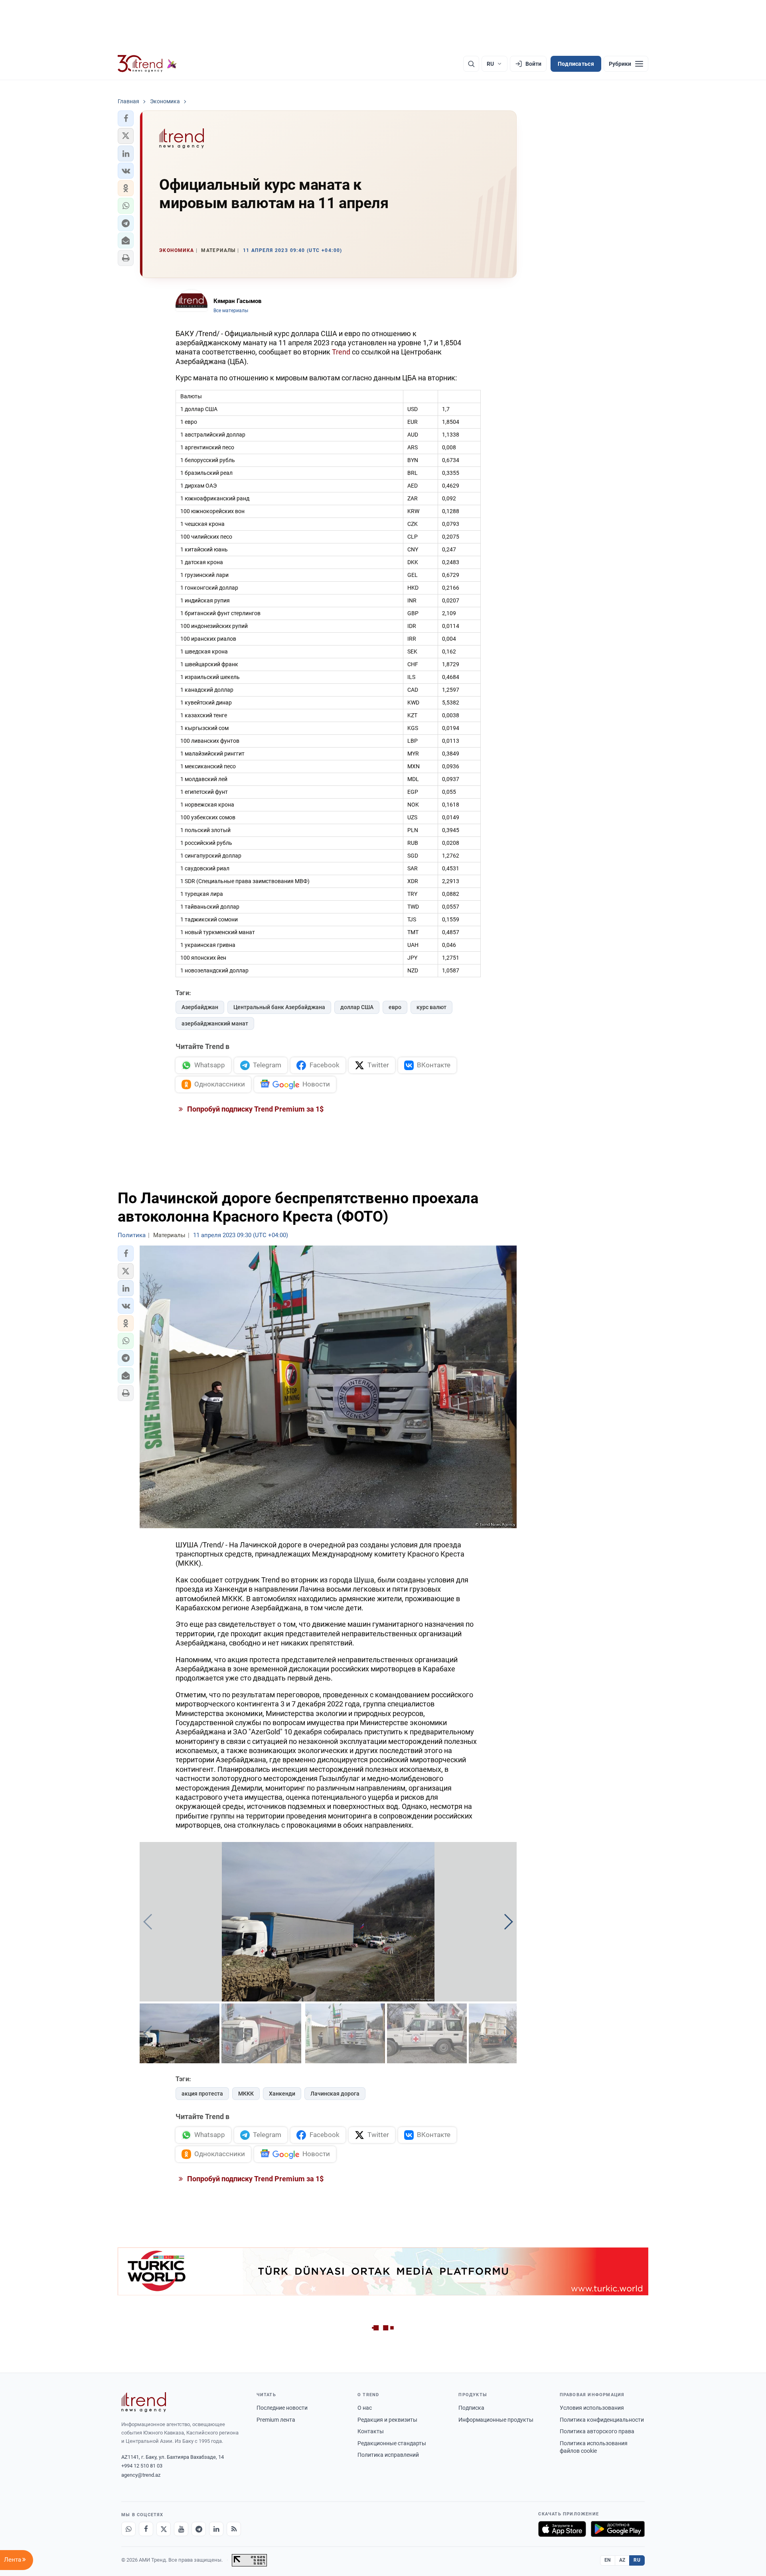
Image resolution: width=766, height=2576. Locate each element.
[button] (126, 118)
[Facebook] (146, 2529)
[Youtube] (181, 2529)
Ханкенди (282, 2094)
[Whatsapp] (128, 2529)
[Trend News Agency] (144, 2402)
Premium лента (276, 2420)
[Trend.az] (147, 64)
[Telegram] (199, 2529)
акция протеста (202, 2094)
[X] (164, 2529)
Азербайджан (200, 1007)
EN (608, 2560)
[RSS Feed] (234, 2529)
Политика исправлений (388, 2455)
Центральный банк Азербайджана (279, 1007)
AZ (622, 2560)
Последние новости (282, 2408)
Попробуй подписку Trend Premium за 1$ (255, 1109)
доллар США (357, 1007)
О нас (365, 2408)
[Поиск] (471, 64)
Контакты (371, 2431)
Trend (341, 352)
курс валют (431, 1007)
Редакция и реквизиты (387, 2420)
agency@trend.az (141, 2475)
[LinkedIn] (216, 2529)
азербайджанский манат (215, 1023)
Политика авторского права (597, 2431)
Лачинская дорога (335, 2094)
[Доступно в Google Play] (618, 2529)
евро (395, 1007)
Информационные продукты (496, 2420)
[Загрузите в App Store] (562, 2529)
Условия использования (592, 2408)
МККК (246, 2094)
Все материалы (231, 311)
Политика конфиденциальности (602, 2420)
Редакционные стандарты (392, 2443)
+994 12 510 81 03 (142, 2466)
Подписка (471, 2408)
